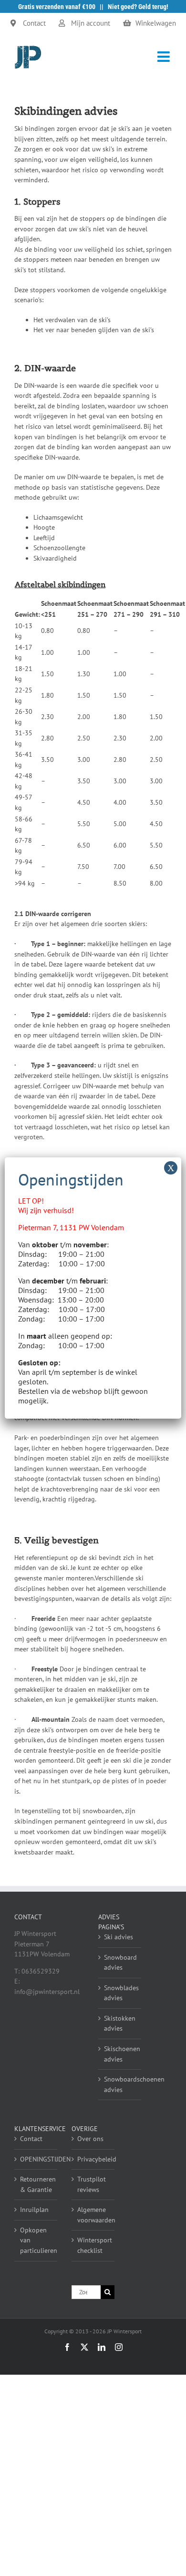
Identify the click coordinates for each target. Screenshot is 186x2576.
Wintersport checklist (93, 2245)
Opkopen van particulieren (36, 2240)
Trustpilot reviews (92, 2184)
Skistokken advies (120, 2023)
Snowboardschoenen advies (120, 2084)
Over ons (90, 2139)
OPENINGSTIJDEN (36, 2159)
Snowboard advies (120, 1963)
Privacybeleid (93, 2159)
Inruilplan (34, 2210)
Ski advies (119, 1937)
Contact (31, 2139)
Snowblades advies (120, 1993)
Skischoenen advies (120, 2054)
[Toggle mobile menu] (165, 57)
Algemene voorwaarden (93, 2215)
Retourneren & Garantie (36, 2184)
